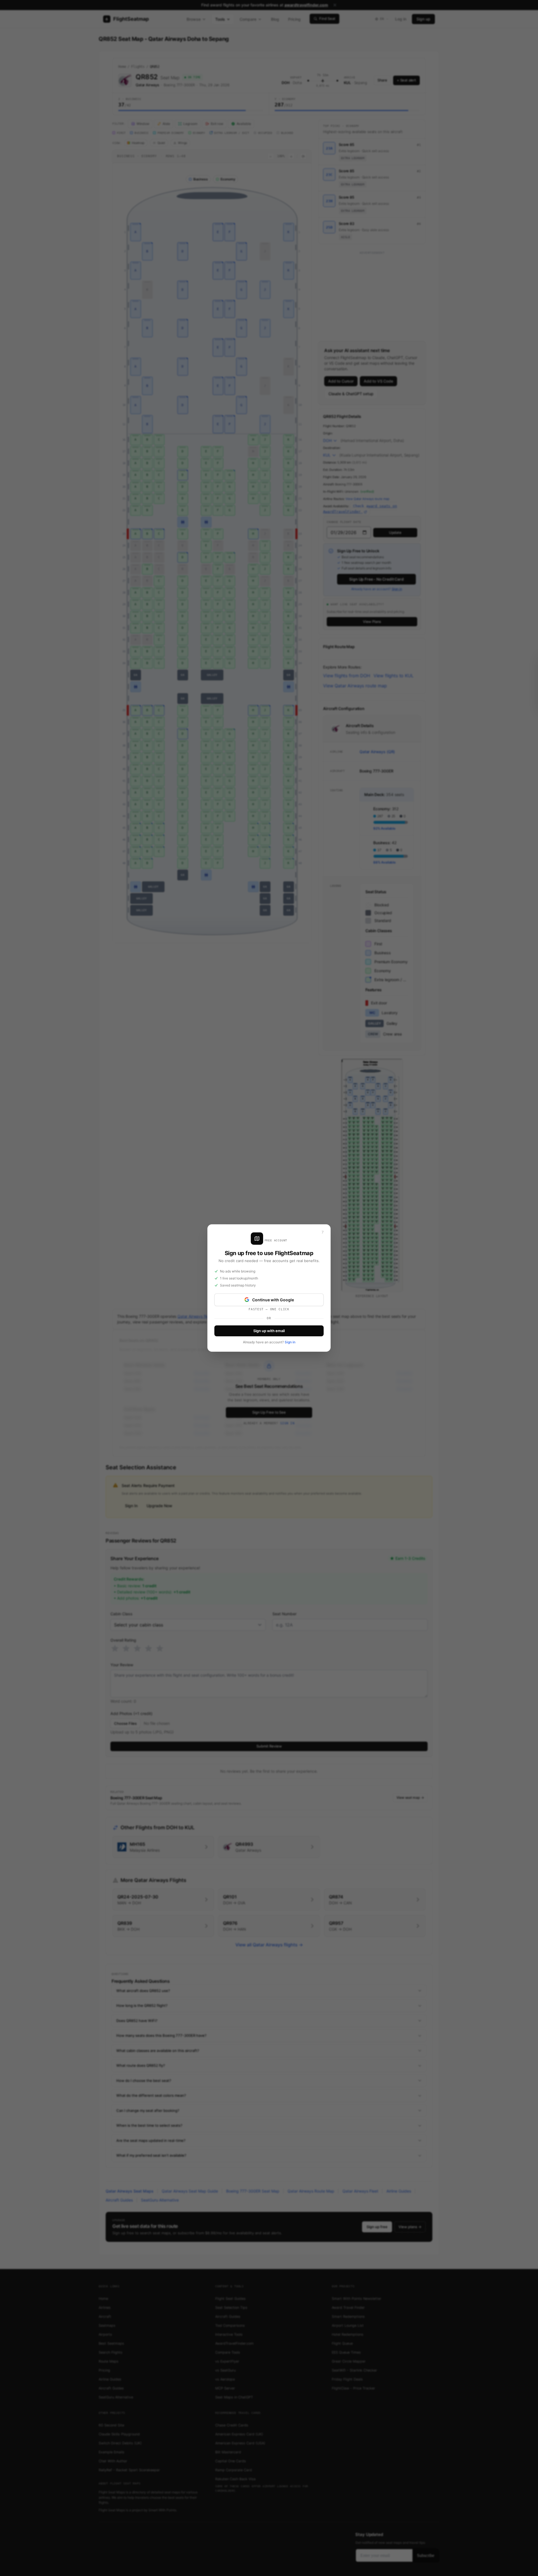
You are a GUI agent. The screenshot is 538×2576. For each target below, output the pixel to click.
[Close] (323, 1232)
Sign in (290, 1342)
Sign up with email (269, 1331)
